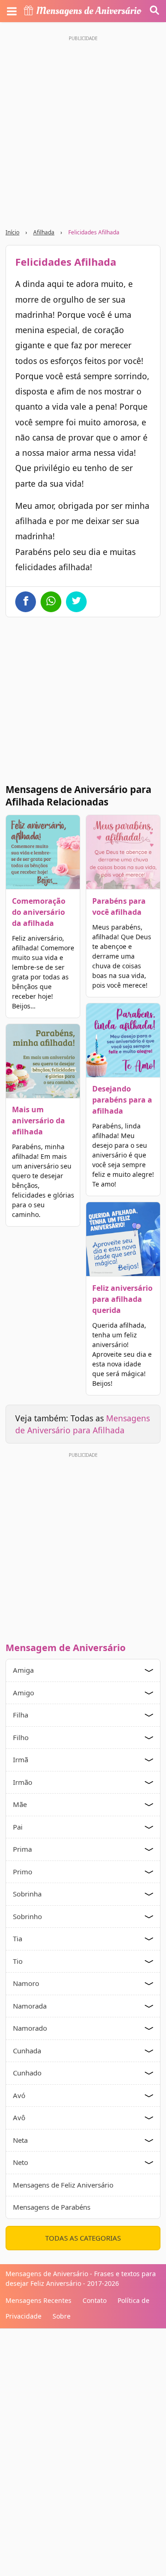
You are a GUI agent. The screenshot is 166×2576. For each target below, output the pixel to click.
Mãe (20, 1804)
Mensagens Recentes (39, 2300)
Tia (18, 1938)
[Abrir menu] (12, 11)
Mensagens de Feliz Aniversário (63, 2185)
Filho (21, 1737)
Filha (21, 1715)
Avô (19, 2117)
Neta (20, 2140)
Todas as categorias (83, 2238)
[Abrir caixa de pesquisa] (154, 11)
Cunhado (27, 2073)
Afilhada (44, 232)
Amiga (23, 1670)
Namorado (30, 2028)
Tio (18, 1961)
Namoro (26, 1983)
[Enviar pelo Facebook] (26, 602)
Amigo (24, 1693)
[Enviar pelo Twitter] (76, 602)
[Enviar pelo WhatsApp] (51, 602)
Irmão (23, 1782)
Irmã (21, 1759)
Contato (95, 2300)
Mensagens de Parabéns (52, 2207)
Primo (23, 1872)
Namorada (30, 2006)
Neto (21, 2162)
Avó (19, 2095)
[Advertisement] (83, 128)
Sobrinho (27, 1916)
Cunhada (27, 2051)
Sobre (62, 2316)
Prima (22, 1849)
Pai (18, 1827)
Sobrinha (27, 1894)
